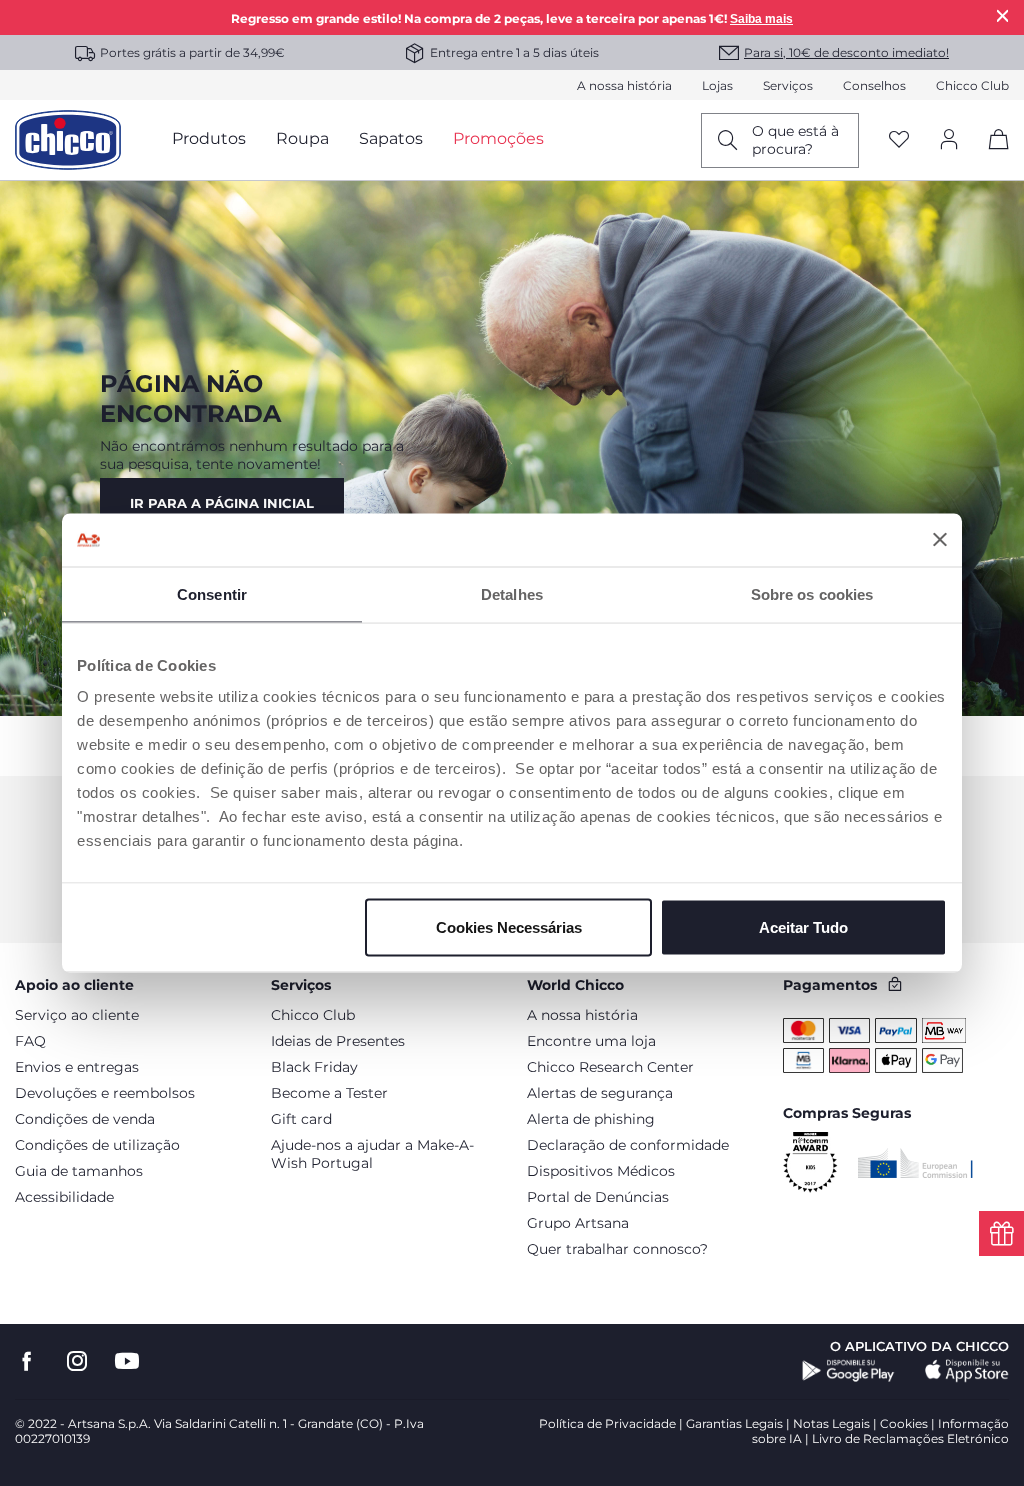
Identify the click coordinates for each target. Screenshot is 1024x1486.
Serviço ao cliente (77, 1015)
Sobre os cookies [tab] (812, 593)
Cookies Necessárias (509, 927)
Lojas (717, 85)
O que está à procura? (795, 140)
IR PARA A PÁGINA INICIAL (222, 503)
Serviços (788, 85)
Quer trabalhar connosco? (617, 1249)
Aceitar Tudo (803, 927)
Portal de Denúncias (598, 1197)
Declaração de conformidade (628, 1145)
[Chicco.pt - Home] (68, 140)
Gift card (301, 1119)
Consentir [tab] (212, 593)
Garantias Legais (734, 1423)
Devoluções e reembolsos (105, 1093)
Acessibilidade (64, 1197)
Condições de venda (85, 1119)
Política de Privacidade (607, 1423)
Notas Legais (831, 1423)
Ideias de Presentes (338, 1041)
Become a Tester (329, 1093)
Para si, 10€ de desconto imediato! (846, 52)
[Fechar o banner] (940, 540)
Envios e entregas (77, 1067)
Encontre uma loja (591, 1041)
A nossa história (624, 85)
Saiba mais (761, 19)
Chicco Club (972, 85)
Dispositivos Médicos (601, 1171)
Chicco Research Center (610, 1067)
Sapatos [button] (391, 138)
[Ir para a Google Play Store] (848, 1371)
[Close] (1003, 15)
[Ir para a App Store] (967, 1371)
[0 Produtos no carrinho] (991, 156)
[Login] (949, 140)
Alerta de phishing (591, 1119)
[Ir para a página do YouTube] (127, 1361)
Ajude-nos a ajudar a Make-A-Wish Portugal (372, 1154)
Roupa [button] (302, 138)
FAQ (30, 1041)
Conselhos (874, 85)
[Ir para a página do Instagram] (77, 1361)
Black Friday (314, 1067)
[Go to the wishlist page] (899, 140)
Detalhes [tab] (512, 593)
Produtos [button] (209, 138)
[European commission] (915, 1163)
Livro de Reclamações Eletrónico (910, 1438)
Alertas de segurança (600, 1093)
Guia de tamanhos (79, 1171)
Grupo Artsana (578, 1223)
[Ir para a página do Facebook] (27, 1361)
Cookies (904, 1423)
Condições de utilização (97, 1145)
